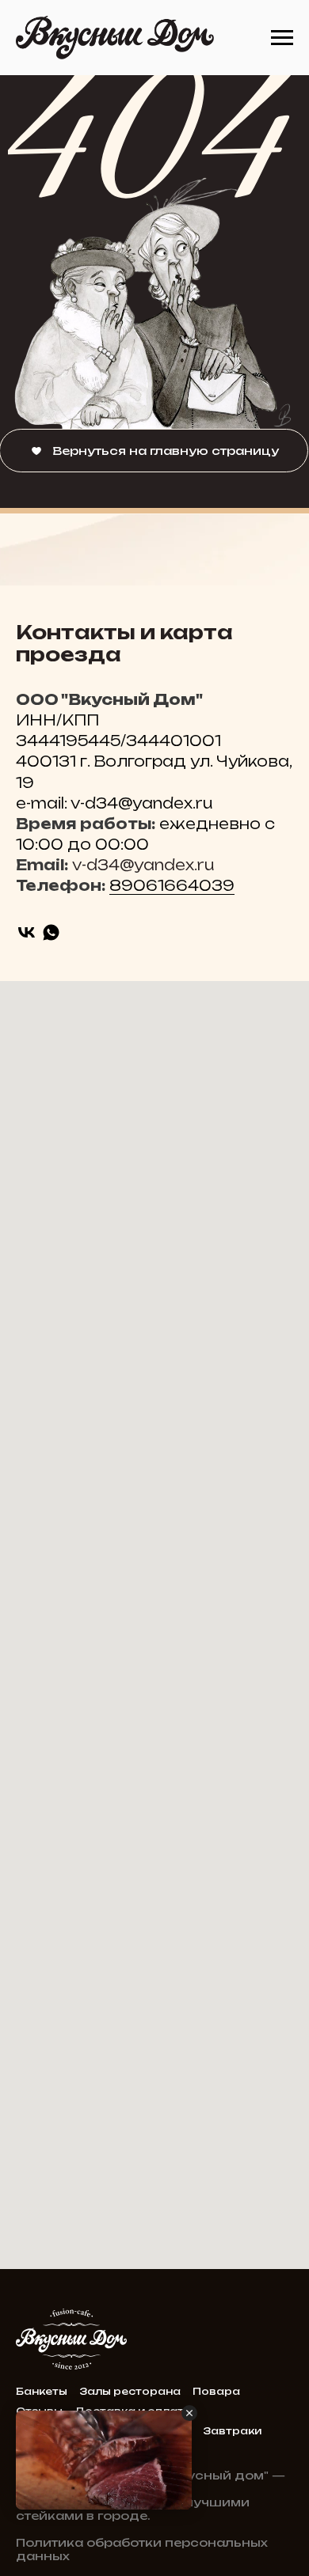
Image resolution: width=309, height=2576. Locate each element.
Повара (216, 2391)
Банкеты (42, 2391)
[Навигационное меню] (282, 38)
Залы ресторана (130, 2391)
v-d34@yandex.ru (143, 865)
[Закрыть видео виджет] (189, 2413)
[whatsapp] (51, 932)
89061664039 (172, 885)
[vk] (27, 932)
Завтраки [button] (232, 2431)
